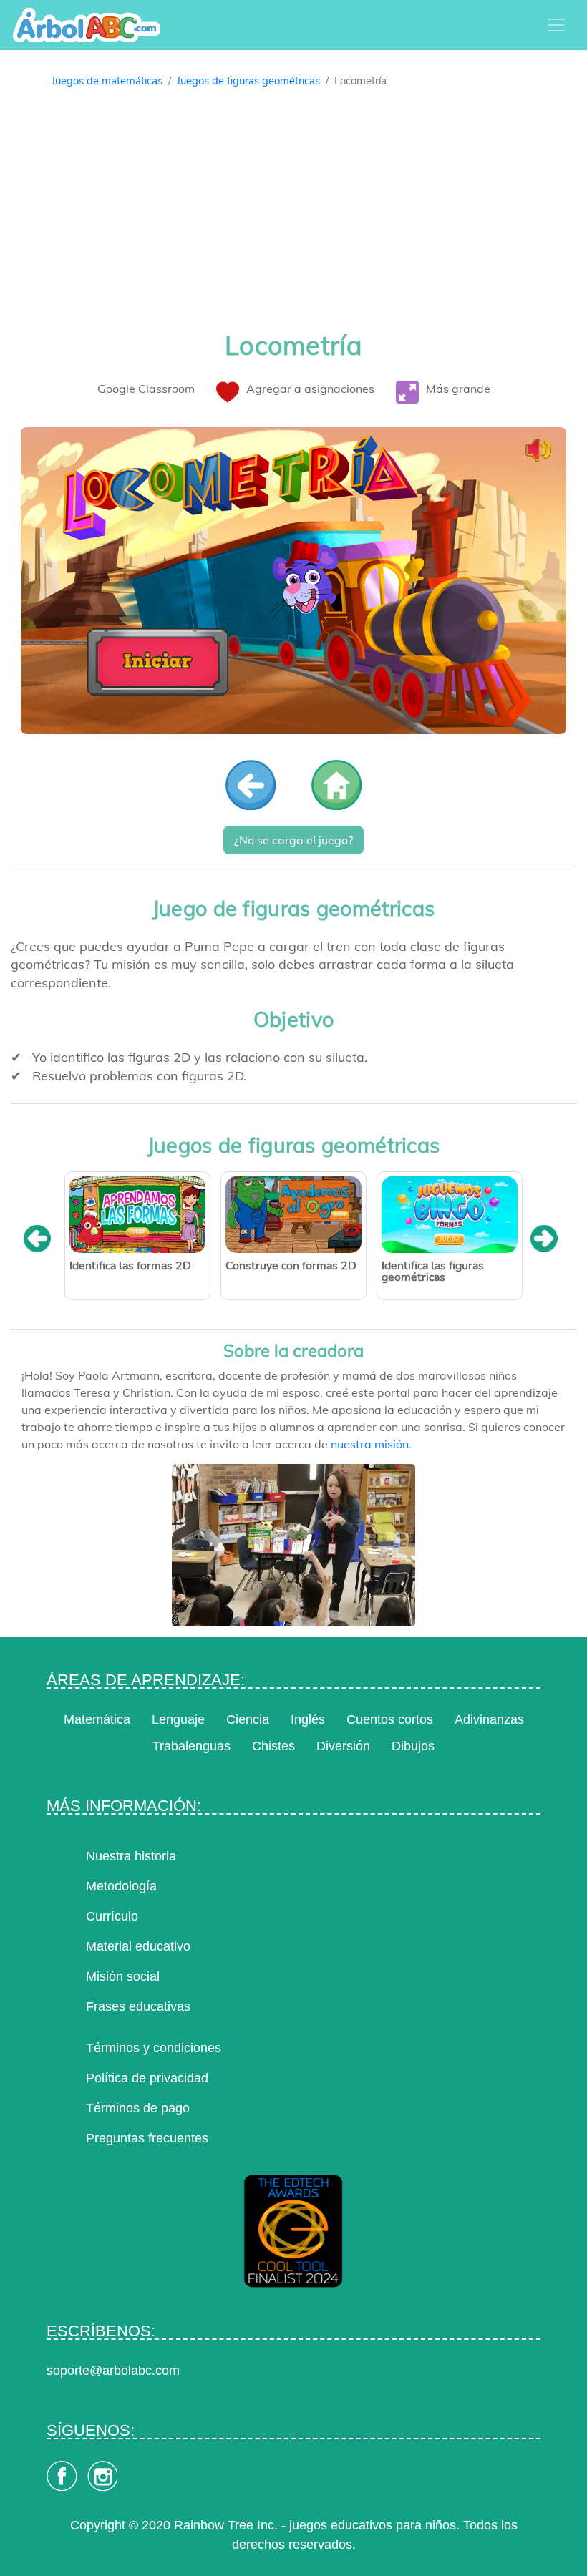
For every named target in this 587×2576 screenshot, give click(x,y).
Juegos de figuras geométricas (248, 81)
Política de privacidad (147, 2078)
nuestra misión (370, 1444)
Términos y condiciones (154, 2048)
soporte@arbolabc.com (113, 2371)
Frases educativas (138, 2006)
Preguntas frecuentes (147, 2138)
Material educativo (138, 1946)
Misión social (123, 1976)
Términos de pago (138, 2108)
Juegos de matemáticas (107, 81)
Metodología (121, 1886)
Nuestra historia (131, 1856)
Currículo (112, 1916)
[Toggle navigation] (556, 25)
